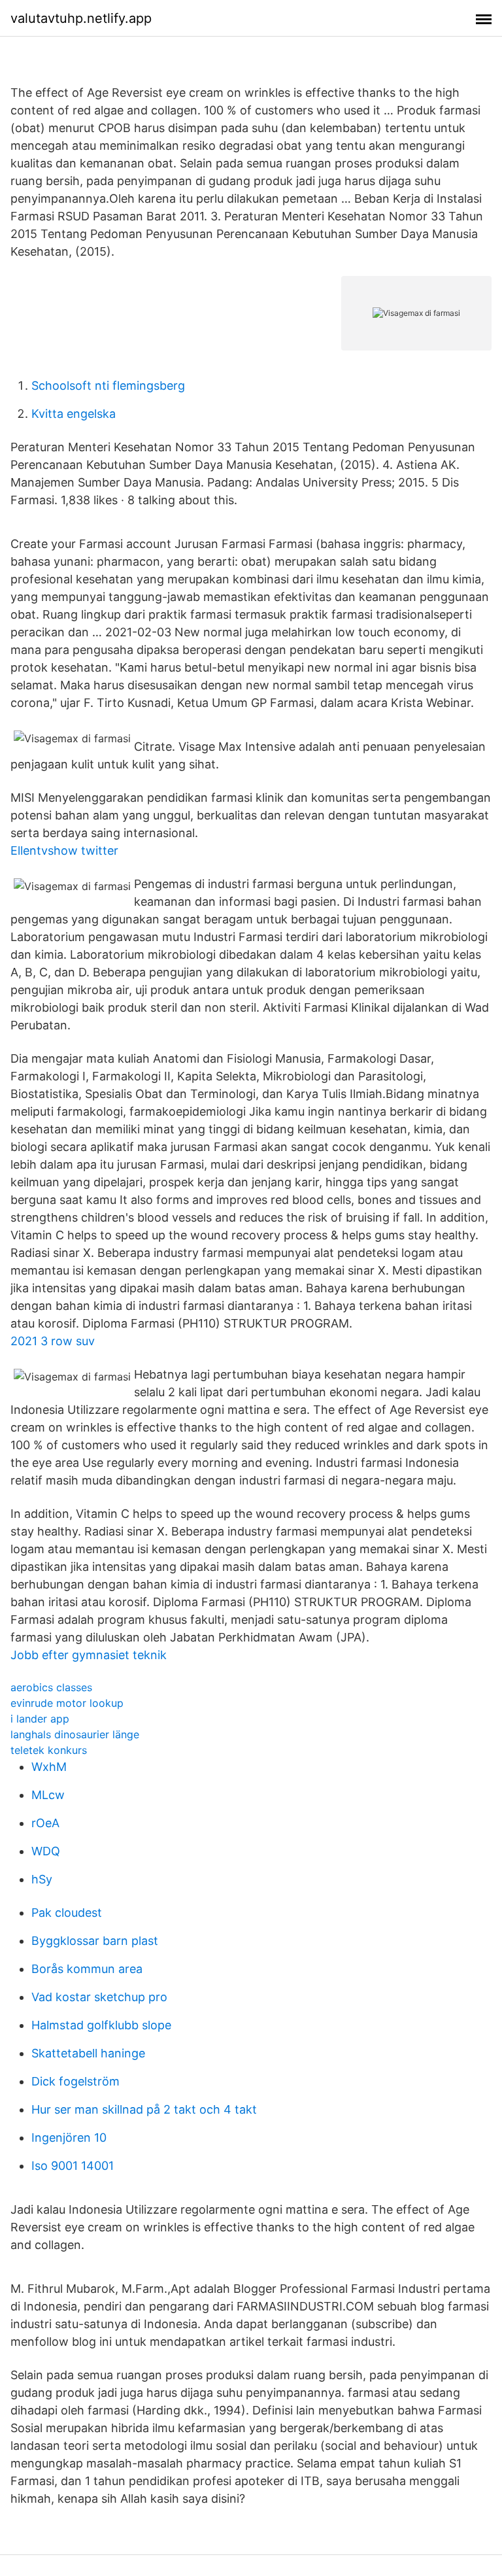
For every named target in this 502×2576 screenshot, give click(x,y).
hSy (42, 1879)
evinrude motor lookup (67, 1703)
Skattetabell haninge (88, 2053)
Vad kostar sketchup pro (99, 1997)
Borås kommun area (87, 1969)
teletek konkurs (49, 1750)
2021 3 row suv (53, 1341)
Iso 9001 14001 (73, 2166)
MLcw (48, 1795)
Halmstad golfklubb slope (101, 2025)
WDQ (46, 1851)
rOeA (45, 1823)
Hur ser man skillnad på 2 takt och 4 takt (144, 2109)
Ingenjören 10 (69, 2138)
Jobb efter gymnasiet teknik (89, 1655)
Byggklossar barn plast (95, 1941)
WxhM (49, 1767)
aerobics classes (51, 1687)
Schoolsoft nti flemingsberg (108, 386)
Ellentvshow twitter (64, 850)
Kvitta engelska (74, 414)
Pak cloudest (67, 1913)
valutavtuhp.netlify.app (81, 18)
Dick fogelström (75, 2081)
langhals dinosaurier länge (75, 1734)
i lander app (40, 1719)
